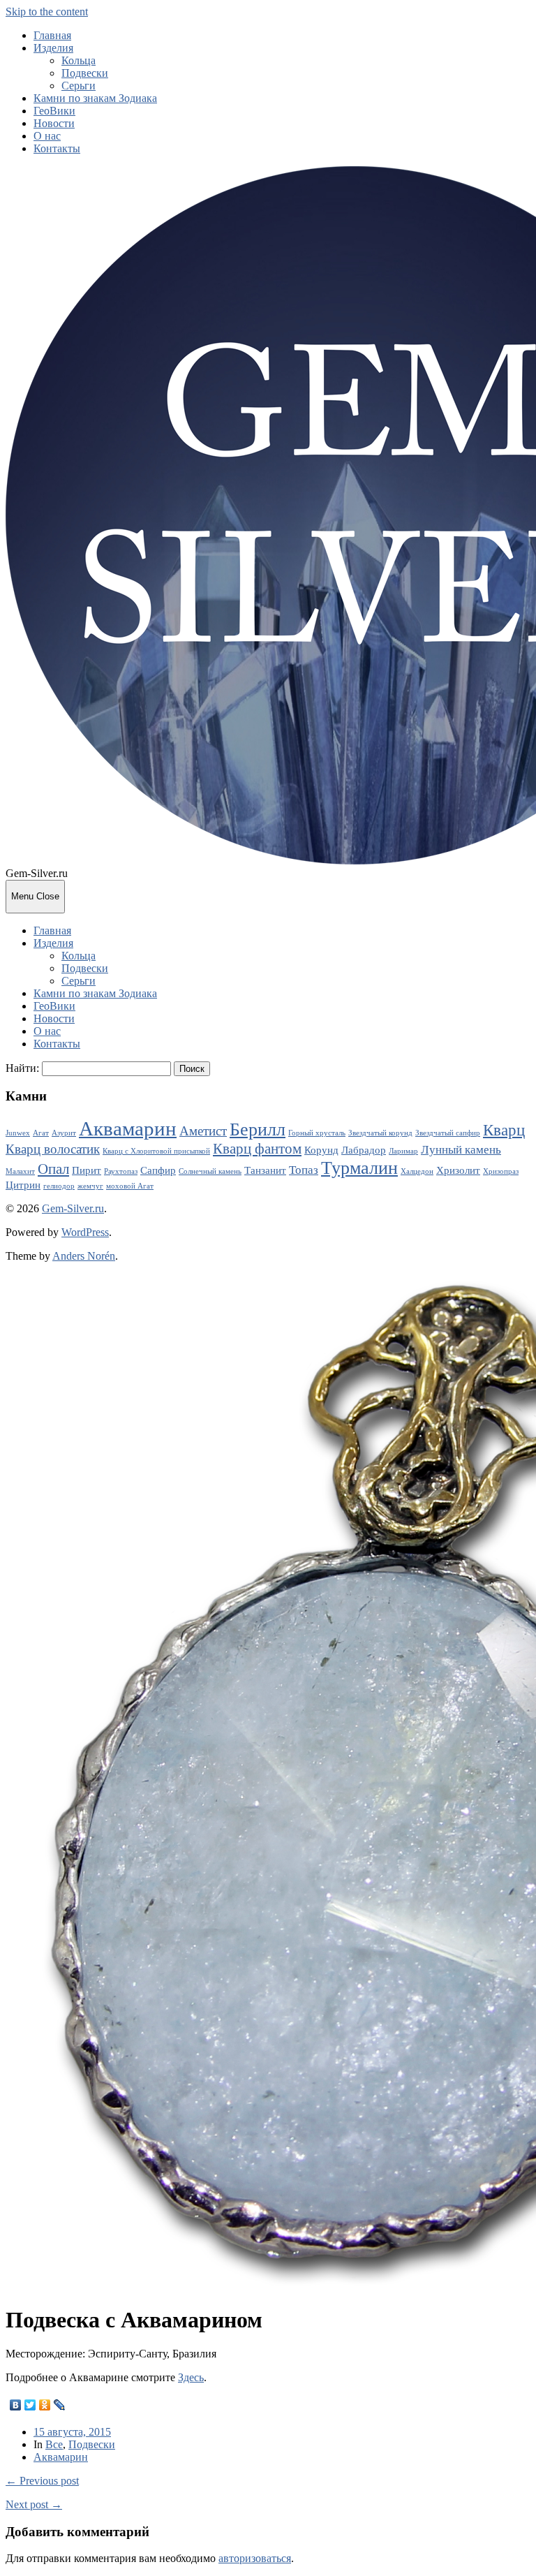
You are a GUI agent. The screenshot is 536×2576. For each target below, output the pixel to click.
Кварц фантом (257, 1149)
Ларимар (403, 1151)
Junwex (18, 1133)
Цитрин (23, 1185)
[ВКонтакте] (16, 2405)
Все (54, 2444)
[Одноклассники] (45, 2405)
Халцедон (417, 1171)
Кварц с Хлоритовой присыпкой (156, 1151)
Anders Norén (84, 1256)
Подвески (85, 73)
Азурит (64, 1133)
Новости (54, 123)
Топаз (304, 1170)
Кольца (79, 60)
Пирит (87, 1170)
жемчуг (90, 1186)
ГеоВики (54, 111)
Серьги (79, 86)
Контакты (57, 148)
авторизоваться (255, 2558)
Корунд (321, 1150)
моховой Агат (130, 1186)
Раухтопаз (121, 1171)
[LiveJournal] (60, 2405)
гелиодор (59, 1186)
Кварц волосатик (53, 1149)
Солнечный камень (210, 1171)
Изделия (53, 48)
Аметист (203, 1131)
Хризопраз (501, 1171)
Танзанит (265, 1170)
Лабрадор (364, 1150)
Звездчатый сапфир (448, 1133)
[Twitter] (30, 2405)
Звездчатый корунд (380, 1133)
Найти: (22, 1068)
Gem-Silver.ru (73, 1208)
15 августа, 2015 (72, 2432)
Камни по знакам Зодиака (95, 98)
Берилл (258, 1129)
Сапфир (158, 1170)
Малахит (20, 1171)
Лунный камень (461, 1150)
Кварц (504, 1130)
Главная (52, 35)
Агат (41, 1133)
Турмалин (359, 1168)
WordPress (85, 1232)
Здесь (191, 2377)
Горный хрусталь (317, 1133)
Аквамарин (128, 1128)
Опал (53, 1169)
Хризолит (458, 1170)
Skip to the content (47, 12)
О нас (47, 136)
